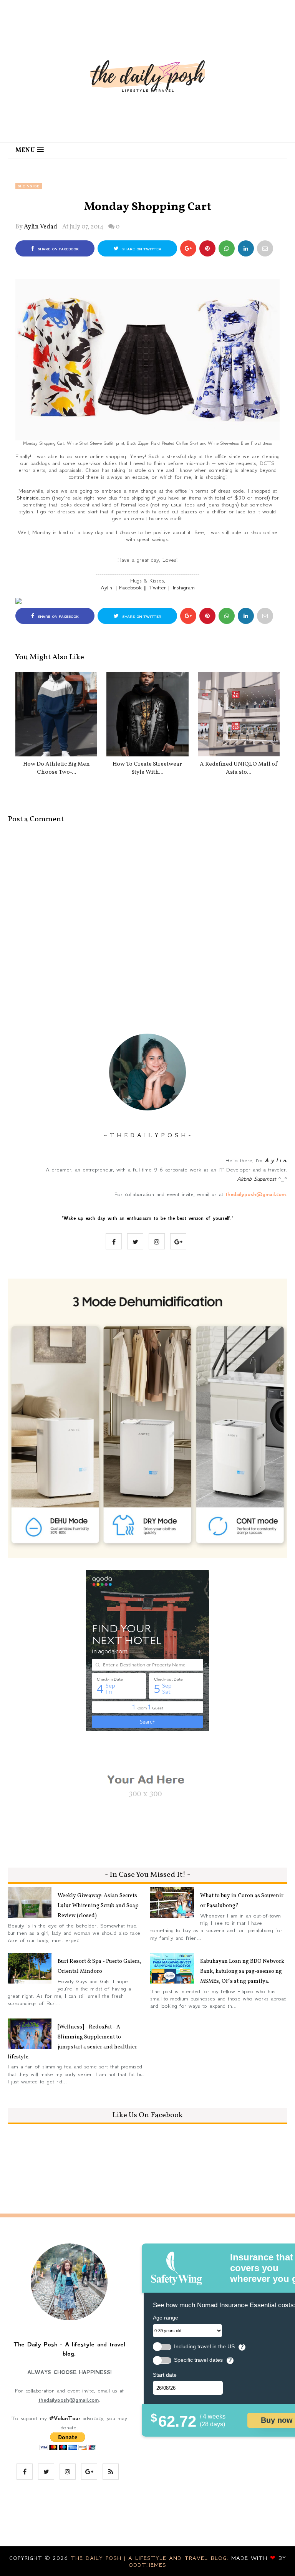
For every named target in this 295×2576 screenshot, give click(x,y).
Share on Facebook (57, 249)
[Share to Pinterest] (265, 248)
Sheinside (29, 186)
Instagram (184, 587)
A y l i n (275, 1160)
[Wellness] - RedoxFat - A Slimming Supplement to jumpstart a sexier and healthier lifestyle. (72, 2042)
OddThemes (147, 2565)
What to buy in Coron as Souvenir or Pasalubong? (242, 1901)
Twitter (157, 587)
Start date (165, 2375)
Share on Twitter (141, 249)
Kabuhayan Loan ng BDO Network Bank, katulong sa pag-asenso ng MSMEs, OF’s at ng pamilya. (242, 1971)
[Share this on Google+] (188, 248)
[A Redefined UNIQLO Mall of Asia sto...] (239, 714)
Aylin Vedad (41, 227)
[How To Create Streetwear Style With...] (147, 714)
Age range (166, 2318)
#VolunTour (65, 2418)
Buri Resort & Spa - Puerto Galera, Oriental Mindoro (99, 1966)
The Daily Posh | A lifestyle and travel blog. (151, 2558)
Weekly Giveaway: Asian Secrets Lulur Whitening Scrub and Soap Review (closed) (98, 1906)
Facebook (130, 587)
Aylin (106, 587)
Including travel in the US (204, 2347)
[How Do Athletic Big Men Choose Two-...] (56, 714)
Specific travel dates (198, 2360)
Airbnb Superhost (256, 1179)
